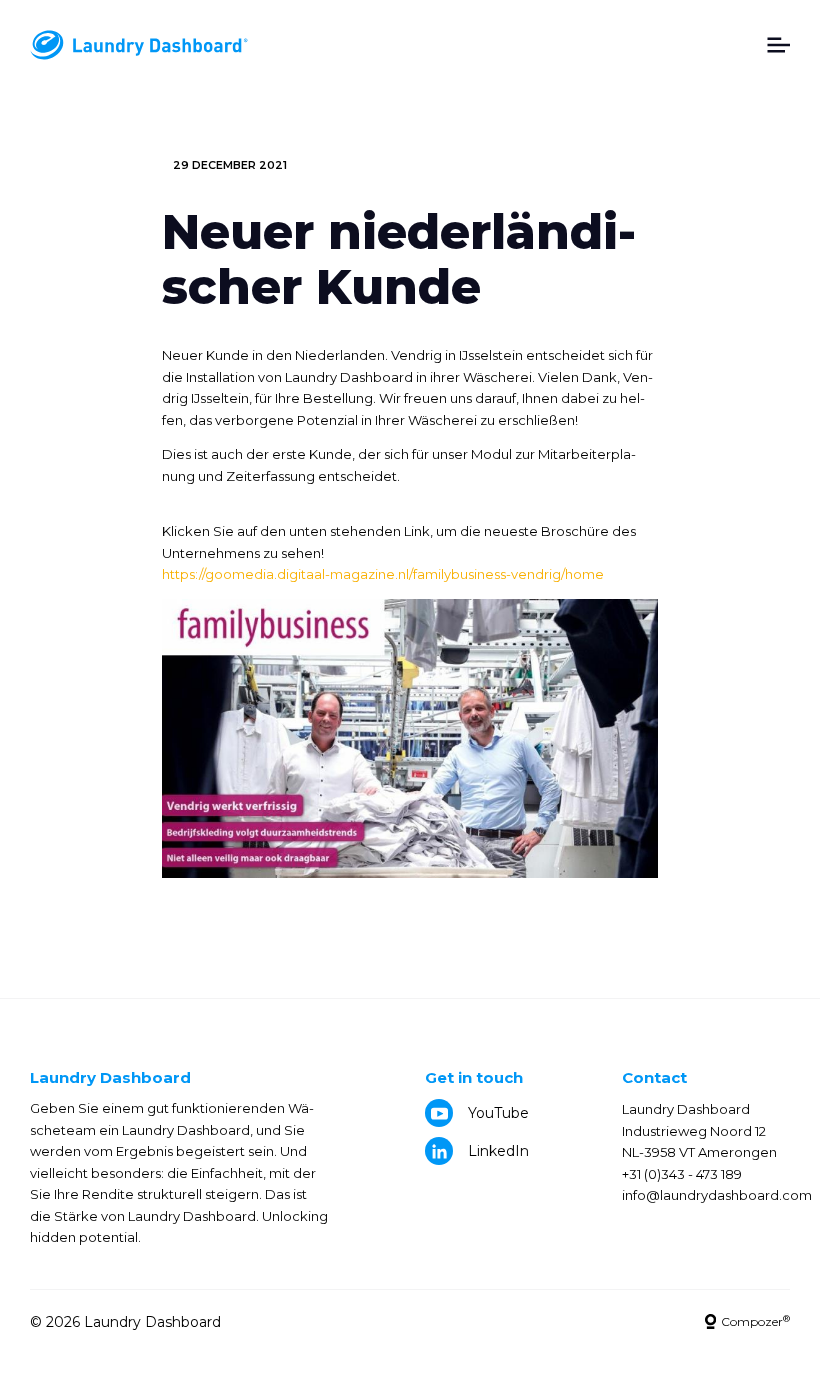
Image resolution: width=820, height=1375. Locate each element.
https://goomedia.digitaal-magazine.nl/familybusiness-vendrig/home (383, 574)
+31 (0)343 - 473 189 (682, 1174)
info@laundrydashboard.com (717, 1195)
